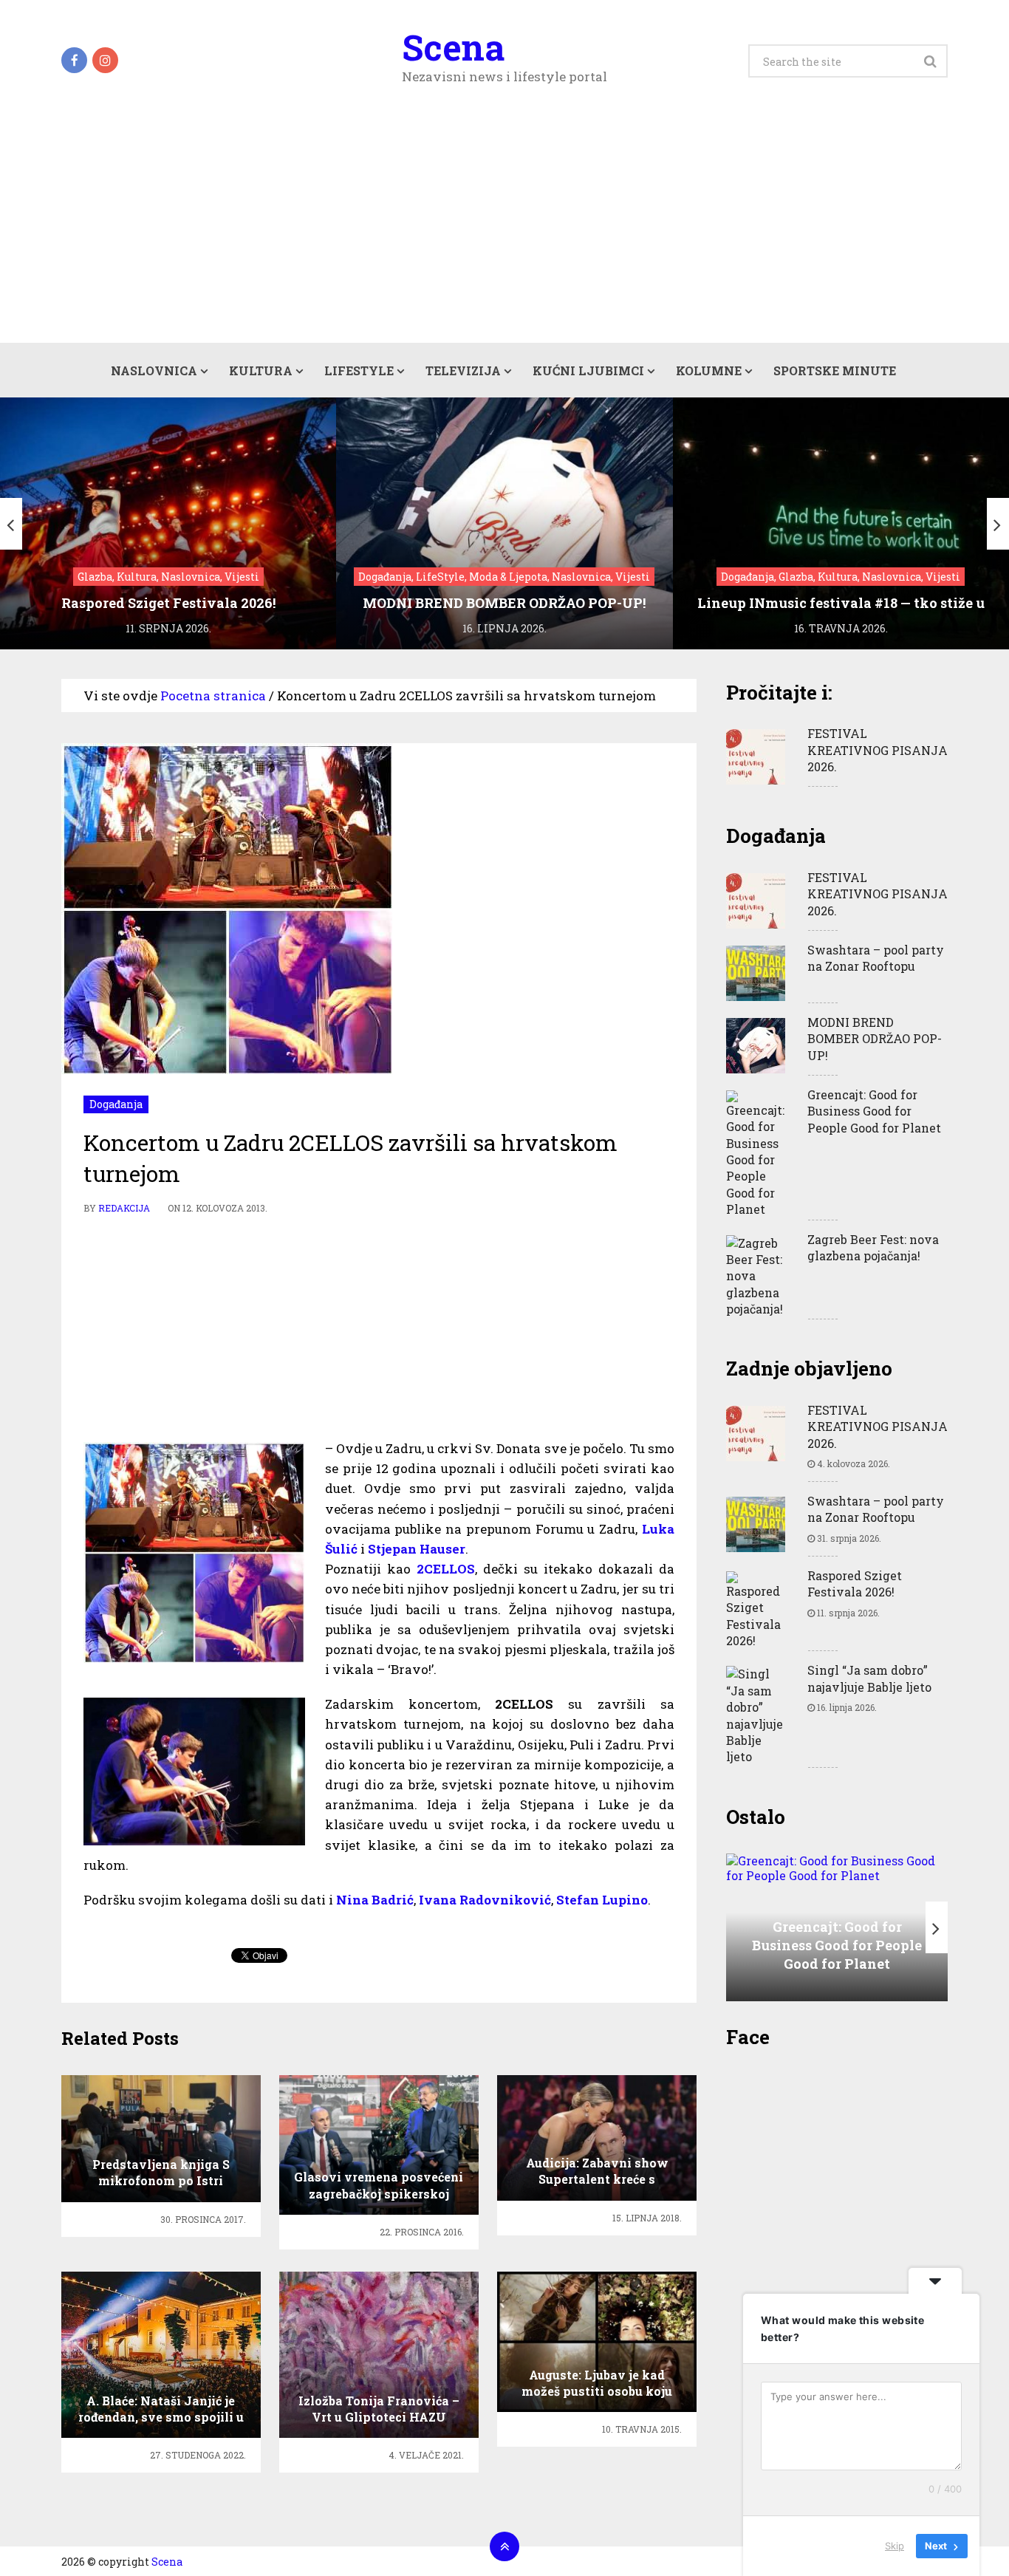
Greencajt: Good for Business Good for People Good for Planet (874, 1111)
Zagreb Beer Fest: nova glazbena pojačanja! (873, 1247)
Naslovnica (154, 370)
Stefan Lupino (602, 1900)
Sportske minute (835, 370)
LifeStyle (359, 370)
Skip (895, 2546)
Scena (453, 47)
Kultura (261, 370)
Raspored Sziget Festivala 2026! (855, 1583)
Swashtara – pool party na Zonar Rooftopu (876, 958)
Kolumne (709, 370)
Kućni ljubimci (588, 370)
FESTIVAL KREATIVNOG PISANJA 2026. (878, 750)
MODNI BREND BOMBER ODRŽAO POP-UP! (875, 1039)
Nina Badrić (375, 1900)
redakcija (124, 1208)
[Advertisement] (504, 232)
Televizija (463, 370)
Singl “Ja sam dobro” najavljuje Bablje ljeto (869, 1678)
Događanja (116, 1104)
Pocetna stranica (213, 696)
